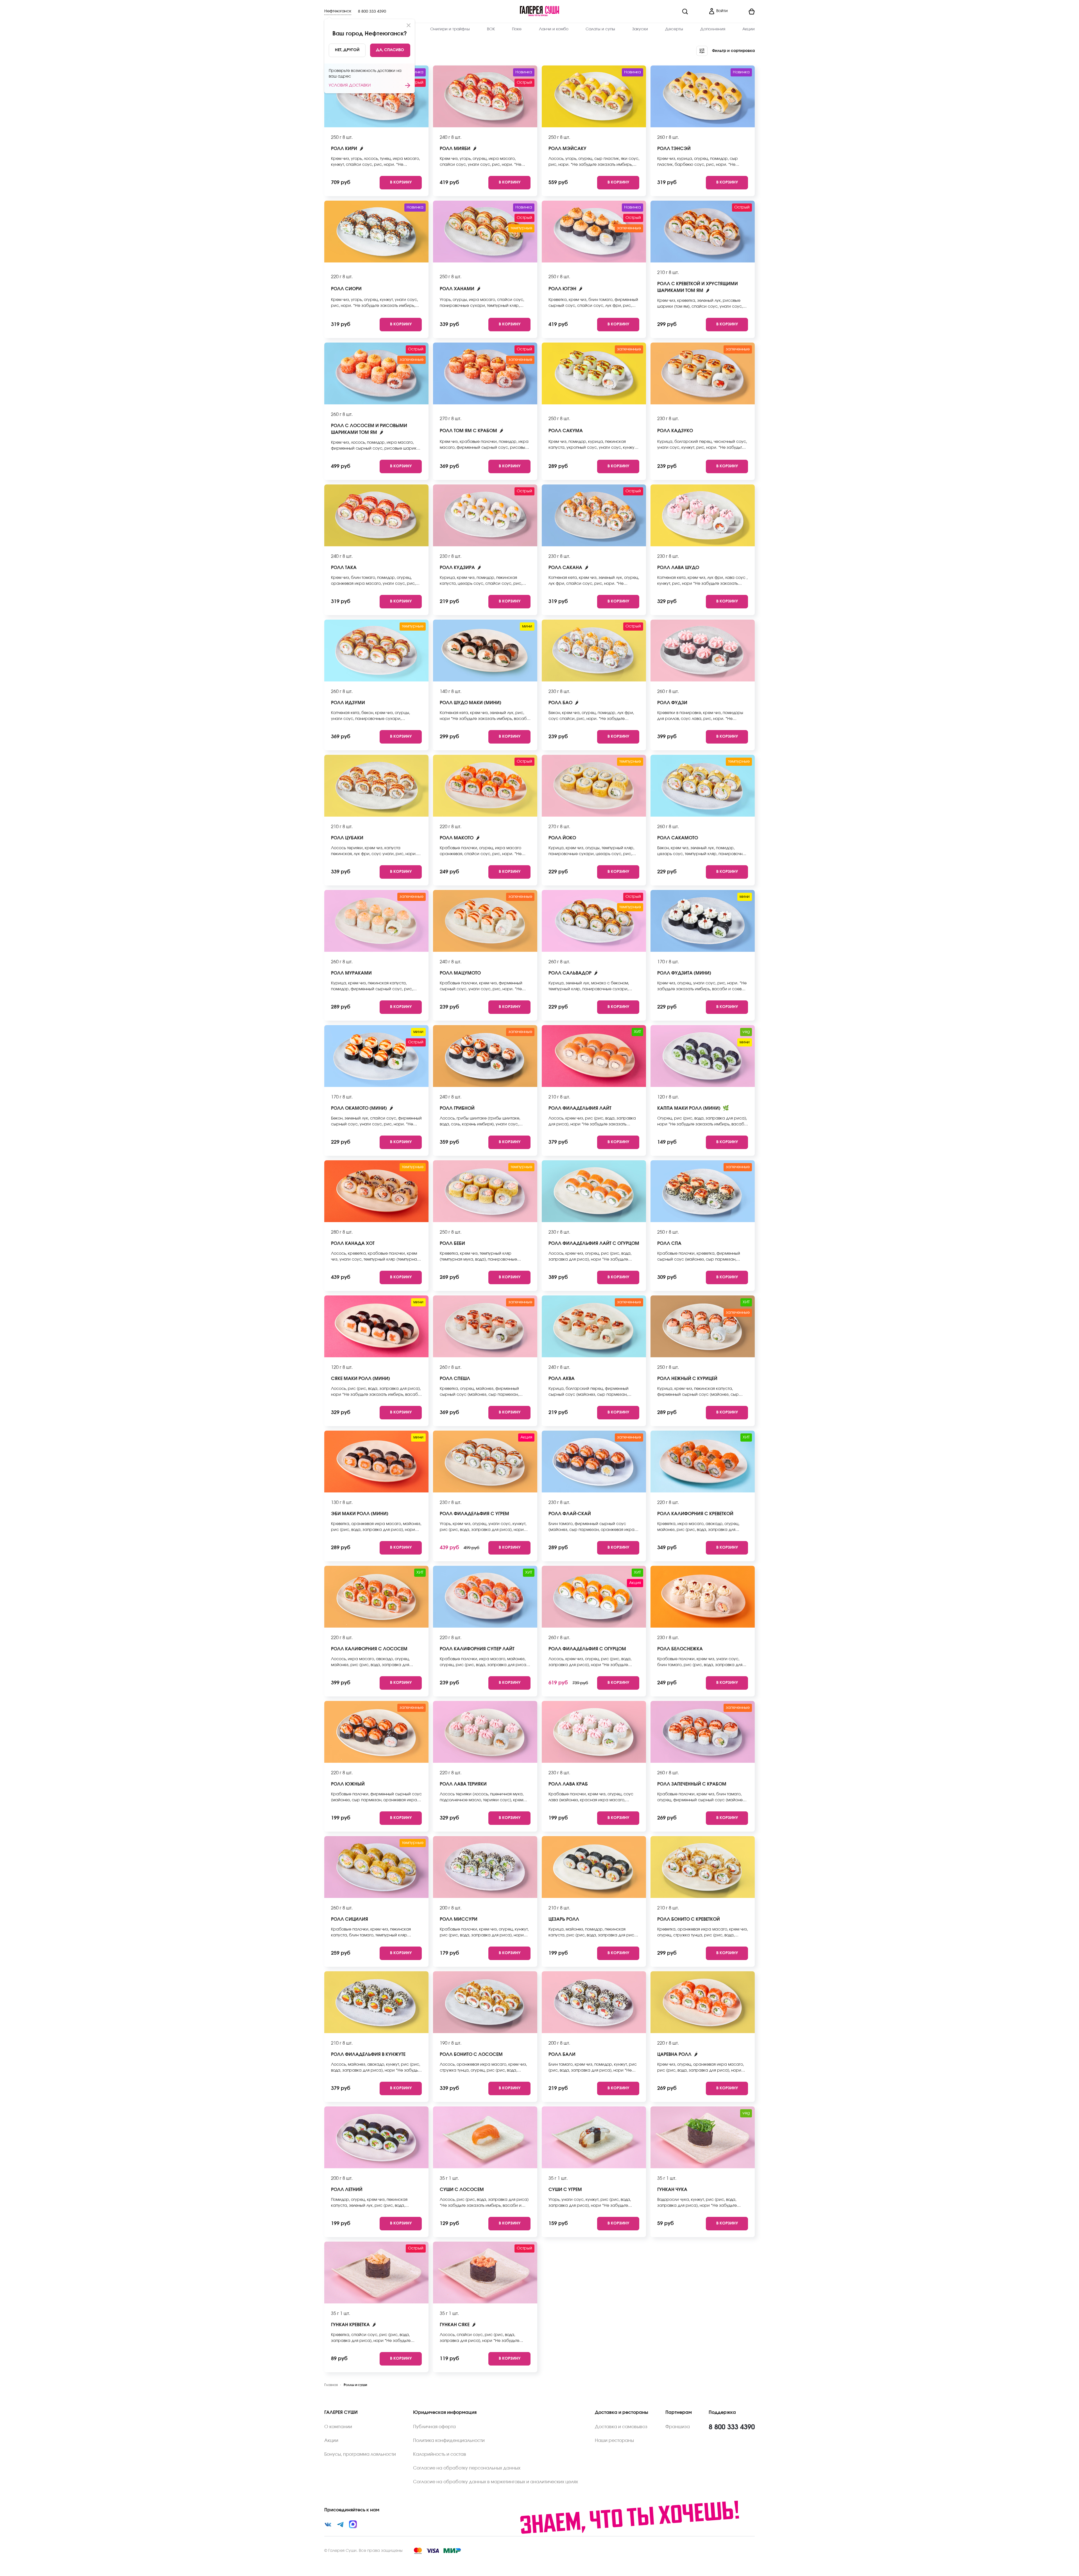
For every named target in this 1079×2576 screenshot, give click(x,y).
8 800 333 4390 (372, 12)
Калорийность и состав (440, 2454)
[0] (743, 12)
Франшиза (678, 2427)
